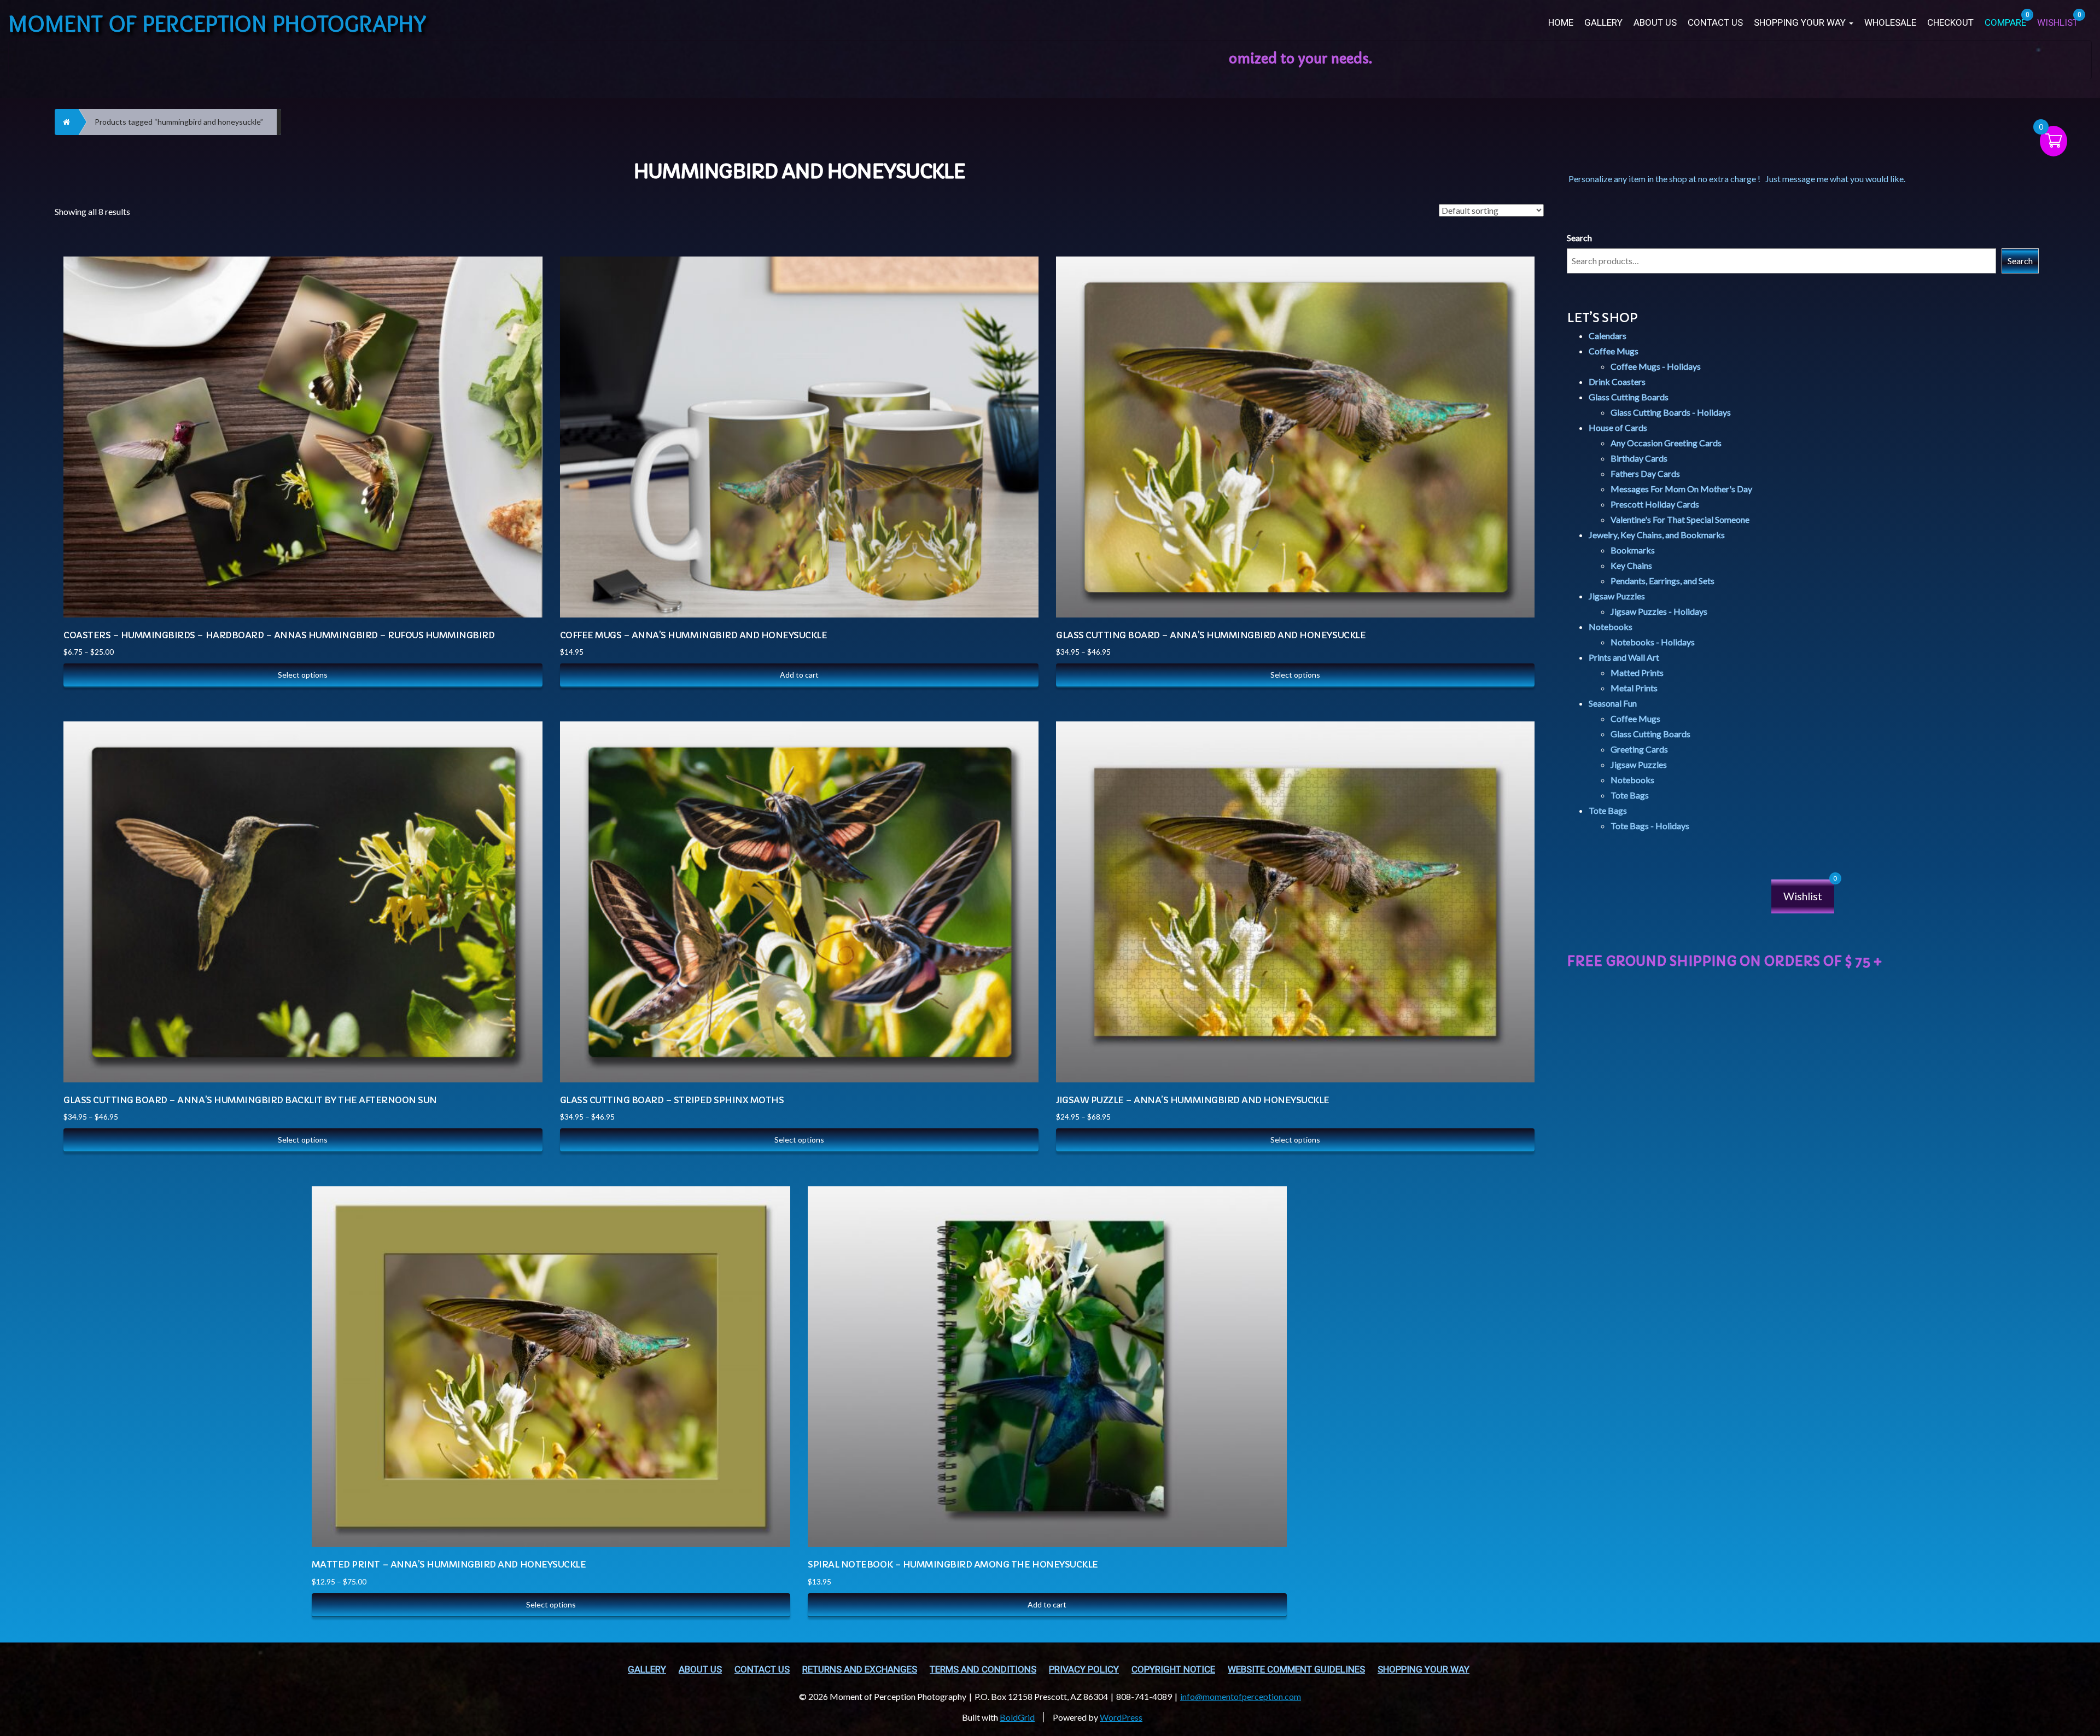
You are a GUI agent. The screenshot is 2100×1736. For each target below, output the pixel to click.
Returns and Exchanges (860, 1670)
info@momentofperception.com (1241, 1696)
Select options (303, 675)
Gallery (1603, 23)
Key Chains (1631, 565)
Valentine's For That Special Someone (1680, 519)
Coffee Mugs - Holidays (1656, 366)
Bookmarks (1633, 550)
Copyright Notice (1173, 1670)
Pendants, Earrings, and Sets (1662, 581)
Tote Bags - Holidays (1650, 826)
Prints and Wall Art (1624, 657)
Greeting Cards (1639, 749)
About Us (1655, 23)
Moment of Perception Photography (217, 23)
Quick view (523, 291)
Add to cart (799, 675)
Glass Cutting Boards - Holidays (1671, 412)
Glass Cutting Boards (1629, 397)
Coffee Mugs (1614, 351)
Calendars (1608, 336)
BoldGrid (1017, 1717)
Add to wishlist (523, 319)
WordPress (1121, 1717)
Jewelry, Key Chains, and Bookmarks (1657, 535)
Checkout (1950, 23)
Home (1561, 23)
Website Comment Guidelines (1296, 1670)
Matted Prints (1637, 672)
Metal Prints (1634, 688)
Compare (522, 264)
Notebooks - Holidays (1653, 642)
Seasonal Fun (1613, 703)
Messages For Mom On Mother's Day (1681, 489)
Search (1579, 238)
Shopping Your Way (1801, 23)
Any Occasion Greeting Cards (1666, 443)
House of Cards (1618, 427)
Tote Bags (1630, 795)
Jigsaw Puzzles (1617, 596)
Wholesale (1890, 23)
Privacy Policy (1084, 1670)
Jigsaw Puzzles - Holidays (1659, 611)
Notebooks (1611, 627)
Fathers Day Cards (1645, 473)
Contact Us (1715, 23)
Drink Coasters (1617, 381)
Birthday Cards (1639, 458)
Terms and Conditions (983, 1670)
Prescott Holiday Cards (1655, 504)
